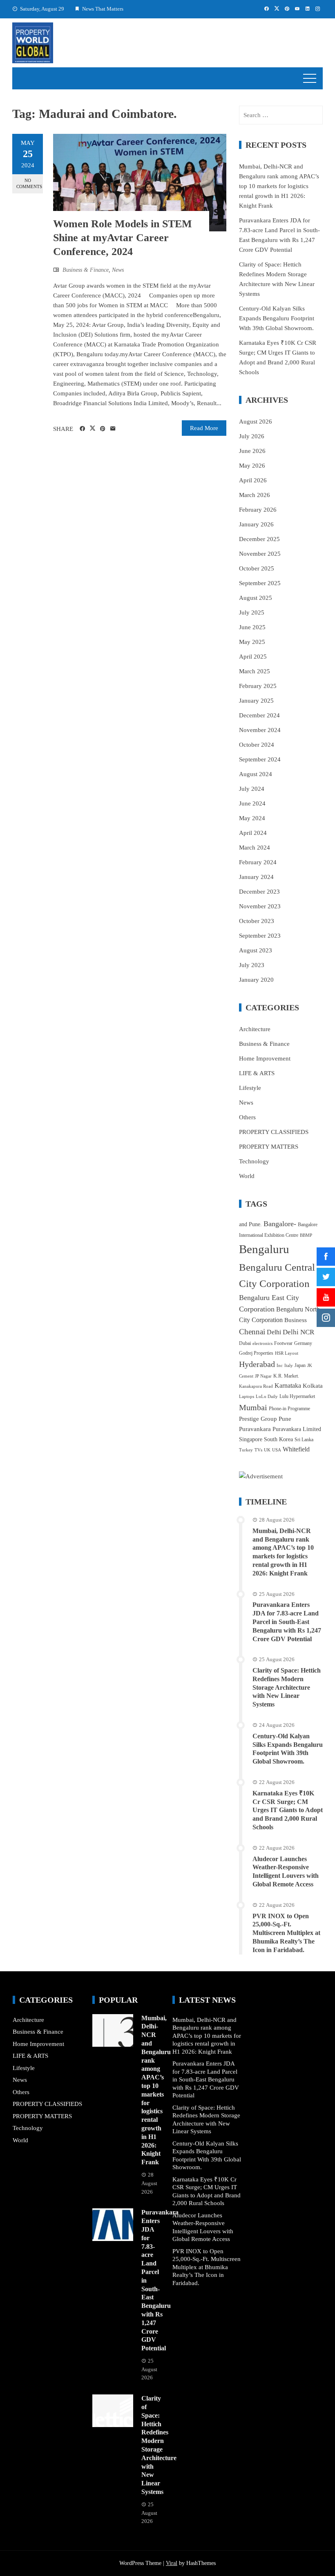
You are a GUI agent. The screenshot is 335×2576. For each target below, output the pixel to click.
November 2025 (260, 554)
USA (277, 1450)
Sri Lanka (304, 1440)
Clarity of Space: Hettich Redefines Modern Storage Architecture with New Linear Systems (287, 1687)
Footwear (283, 1343)
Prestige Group (258, 1419)
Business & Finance (86, 270)
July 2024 (252, 789)
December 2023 (259, 892)
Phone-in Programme (289, 1409)
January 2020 (256, 980)
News (118, 270)
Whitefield (296, 1449)
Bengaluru (264, 1249)
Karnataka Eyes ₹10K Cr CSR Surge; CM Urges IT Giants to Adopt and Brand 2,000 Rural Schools (288, 1810)
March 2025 (255, 671)
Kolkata (313, 1386)
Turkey (246, 1450)
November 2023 (260, 906)
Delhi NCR (298, 1332)
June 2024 (252, 803)
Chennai (252, 1332)
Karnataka (288, 1386)
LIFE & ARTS (257, 1073)
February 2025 (258, 686)
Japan (300, 1365)
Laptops (247, 1397)
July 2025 (252, 612)
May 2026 (252, 466)
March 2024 (255, 848)
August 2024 (256, 774)
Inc (280, 1366)
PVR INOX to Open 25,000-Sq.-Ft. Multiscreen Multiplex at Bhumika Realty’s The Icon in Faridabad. (286, 1933)
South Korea (278, 1439)
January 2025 (256, 701)
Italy (289, 1366)
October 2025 (257, 568)
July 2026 (252, 436)
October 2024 (257, 745)
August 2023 (256, 950)
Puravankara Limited (297, 1429)
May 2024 (252, 818)
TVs (258, 1450)
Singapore (251, 1439)
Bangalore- (280, 1224)
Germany (303, 1343)
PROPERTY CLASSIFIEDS (274, 1132)
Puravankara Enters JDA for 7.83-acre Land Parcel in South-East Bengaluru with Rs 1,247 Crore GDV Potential (287, 1622)
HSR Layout (287, 1353)
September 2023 (260, 936)
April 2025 (253, 657)
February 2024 (258, 862)
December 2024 (259, 715)
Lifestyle (250, 1088)
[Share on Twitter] (93, 428)
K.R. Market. (286, 1376)
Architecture (255, 1029)
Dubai (245, 1343)
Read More (204, 428)
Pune (285, 1419)
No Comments (29, 183)
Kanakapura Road (256, 1386)
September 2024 (260, 759)
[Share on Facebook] (82, 429)
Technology (254, 1161)
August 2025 (256, 598)
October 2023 (257, 921)
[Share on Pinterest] (103, 429)
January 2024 (256, 877)
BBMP (306, 1235)
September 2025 (260, 583)
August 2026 (256, 422)
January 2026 (256, 524)
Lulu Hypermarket (297, 1396)
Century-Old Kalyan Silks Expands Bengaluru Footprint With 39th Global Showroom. (277, 318)
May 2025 (252, 642)
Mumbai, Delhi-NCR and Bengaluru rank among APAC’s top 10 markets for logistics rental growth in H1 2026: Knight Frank (279, 186)
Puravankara (255, 1429)
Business (296, 1320)
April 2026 (253, 480)
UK (267, 1450)
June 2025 (252, 627)
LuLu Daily (267, 1397)
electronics (262, 1343)
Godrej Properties (256, 1353)
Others (247, 1117)
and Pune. (250, 1224)
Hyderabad (257, 1364)
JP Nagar (263, 1376)
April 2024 (253, 833)
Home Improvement (265, 1058)
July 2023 (252, 965)
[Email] (113, 429)
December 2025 (259, 539)
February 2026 (258, 510)
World (247, 1176)
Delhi (274, 1332)
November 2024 (260, 730)
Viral (172, 2563)
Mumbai (253, 1407)
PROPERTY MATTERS (269, 1147)
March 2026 (255, 495)
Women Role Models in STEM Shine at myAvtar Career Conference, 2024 (123, 238)
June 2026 (252, 451)
